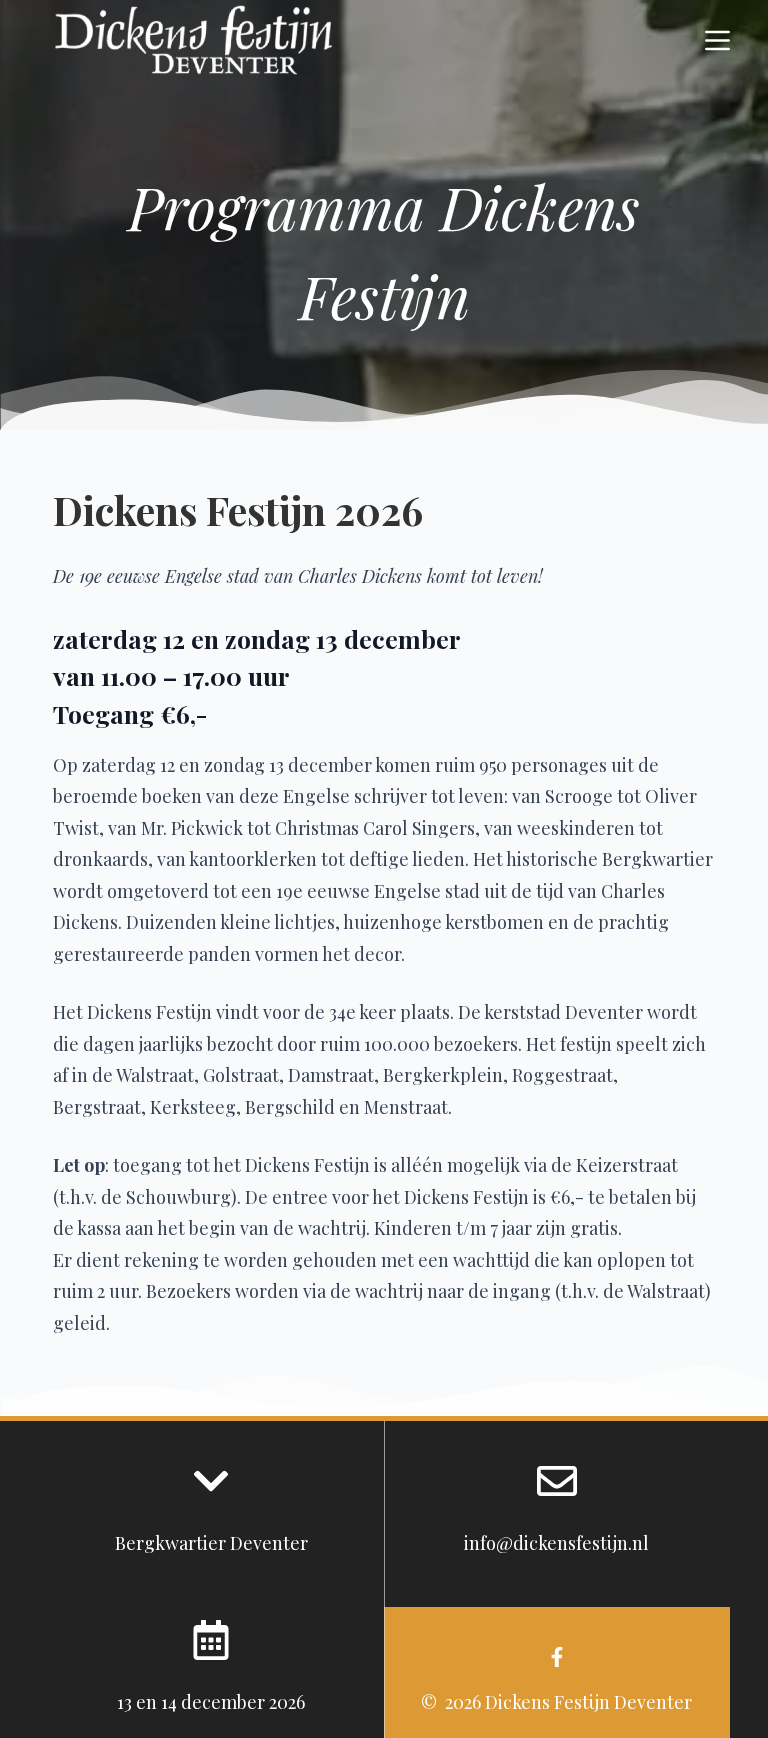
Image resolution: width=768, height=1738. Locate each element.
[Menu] (717, 40)
